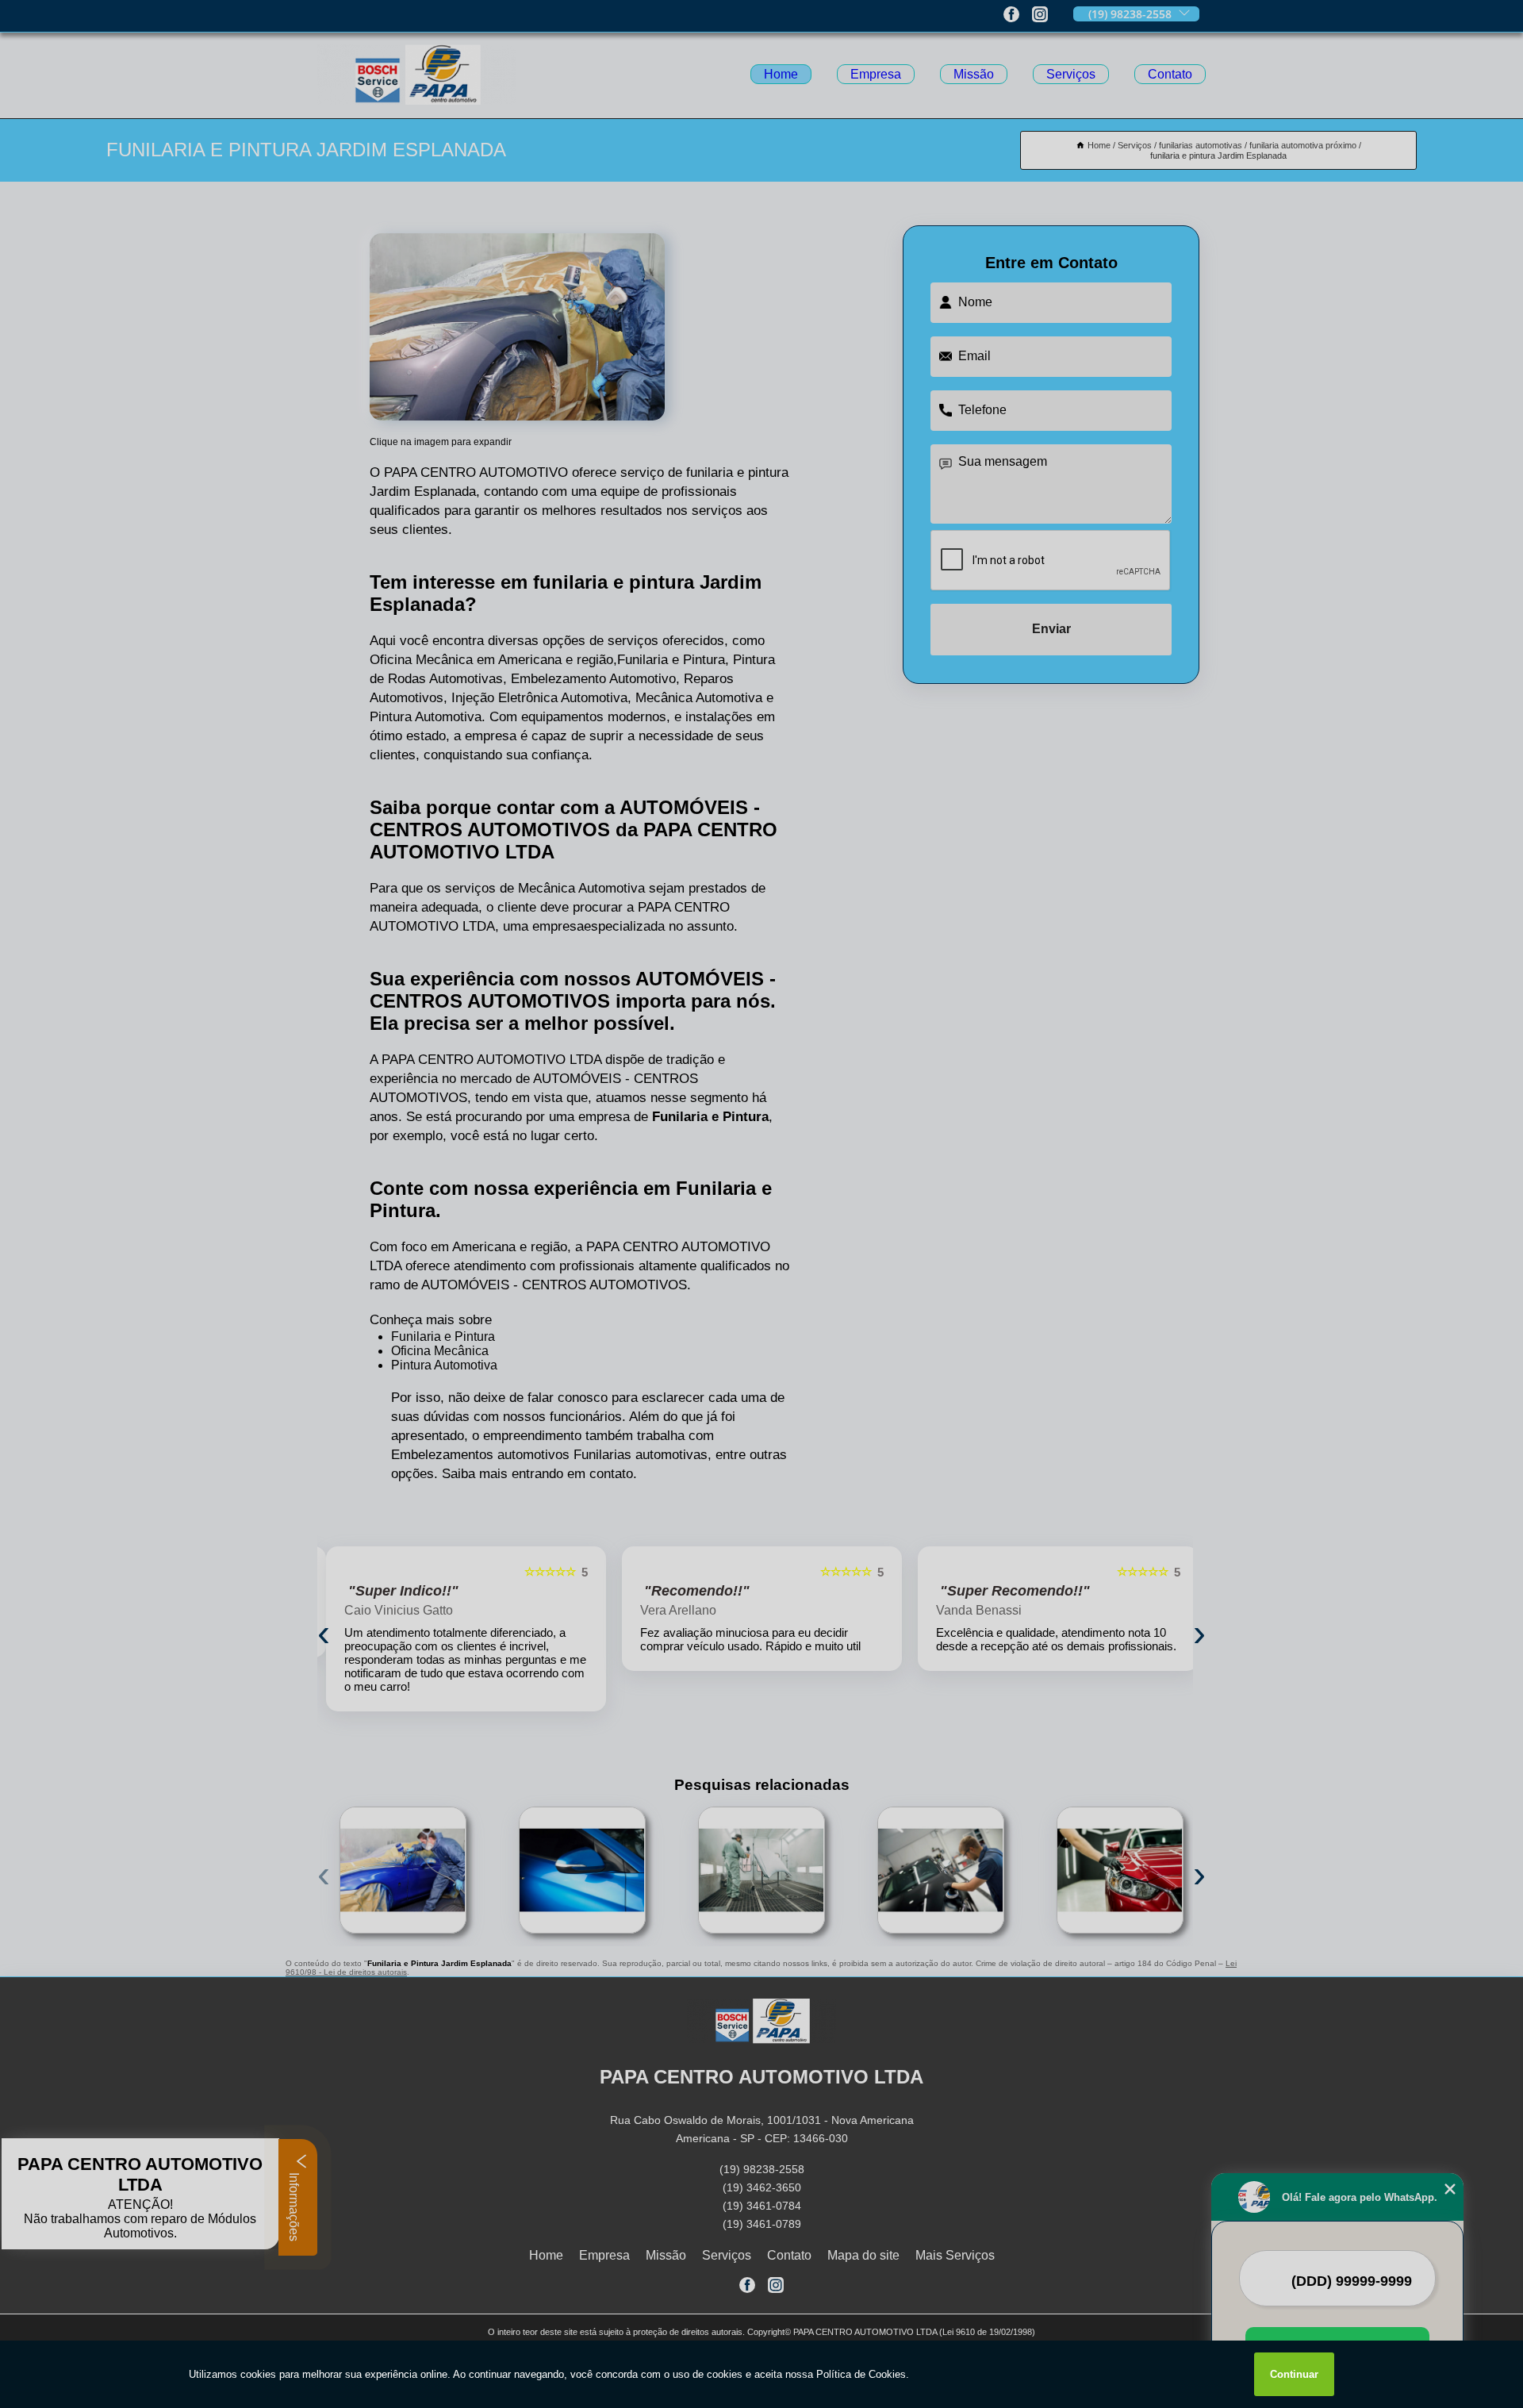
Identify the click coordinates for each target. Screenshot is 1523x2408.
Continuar (1294, 2374)
